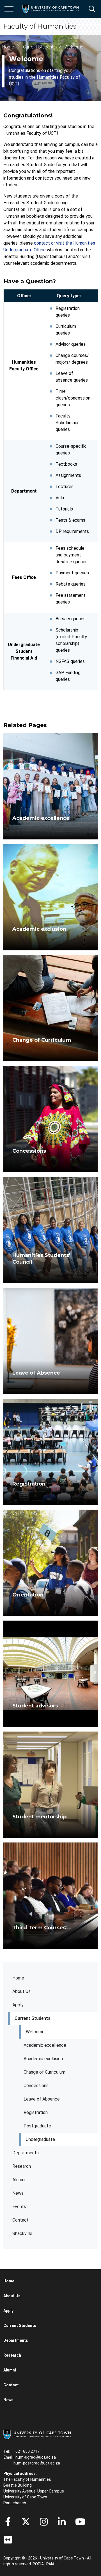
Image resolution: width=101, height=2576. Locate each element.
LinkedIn (62, 2522)
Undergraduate (40, 2139)
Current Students (33, 2018)
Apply (18, 2005)
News (18, 2193)
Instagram (44, 2522)
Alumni (19, 2180)
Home (18, 1978)
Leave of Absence (42, 2099)
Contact (20, 2220)
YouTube (80, 2522)
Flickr (8, 2540)
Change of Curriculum (44, 2072)
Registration (36, 2112)
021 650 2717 (27, 2451)
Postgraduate (37, 2126)
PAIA (50, 2564)
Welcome (35, 2032)
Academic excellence (45, 2045)
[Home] (37, 2434)
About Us (21, 1991)
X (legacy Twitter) (26, 2522)
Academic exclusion (43, 2059)
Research (22, 2166)
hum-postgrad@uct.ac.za (37, 2463)
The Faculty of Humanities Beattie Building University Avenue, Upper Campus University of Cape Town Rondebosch (34, 2491)
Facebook (8, 2522)
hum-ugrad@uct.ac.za (36, 2457)
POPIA (38, 2564)
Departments (26, 2153)
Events (19, 2207)
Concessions (36, 2086)
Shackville (22, 2233)
